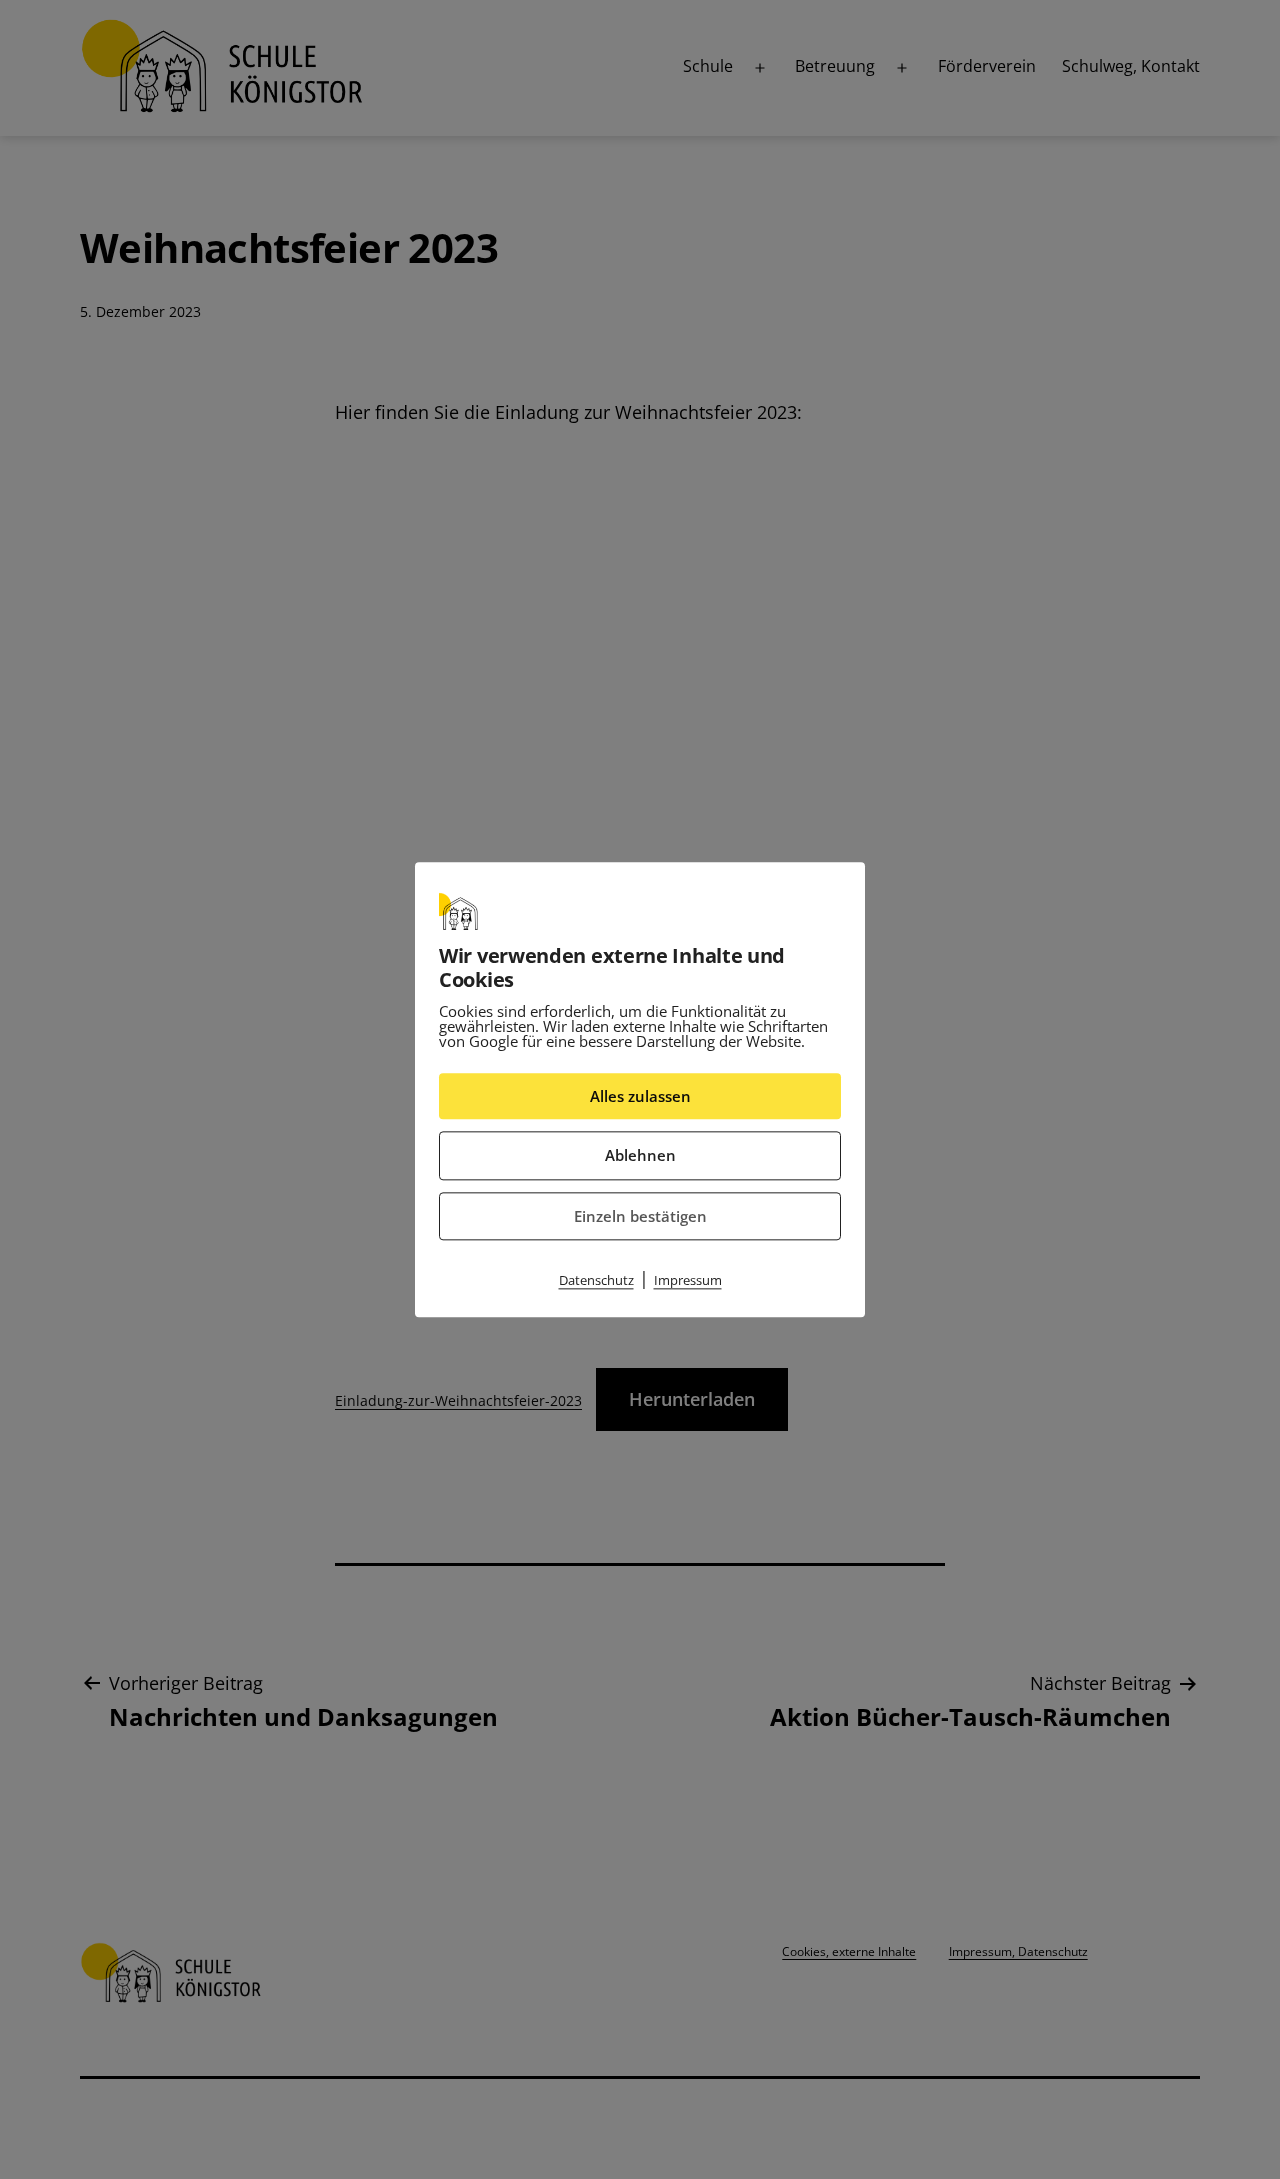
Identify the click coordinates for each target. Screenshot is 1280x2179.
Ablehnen (640, 1155)
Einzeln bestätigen (640, 1216)
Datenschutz (596, 1280)
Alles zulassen (640, 1096)
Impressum (688, 1280)
